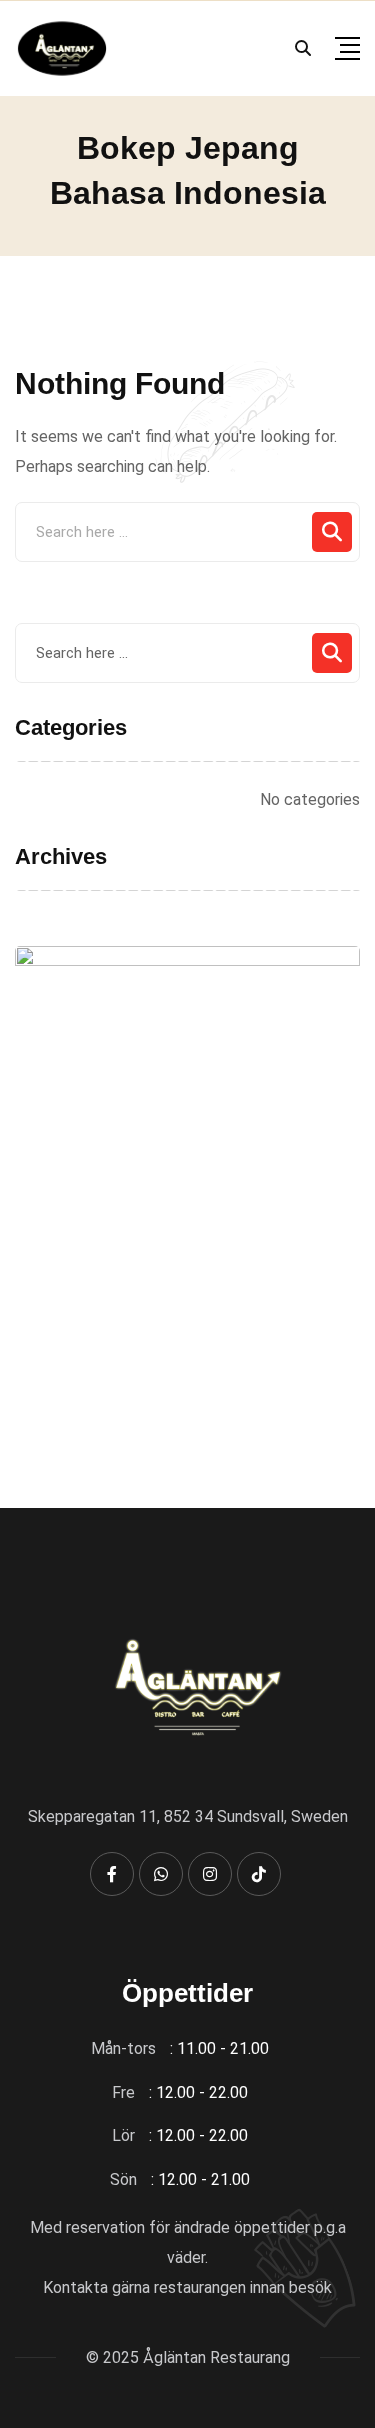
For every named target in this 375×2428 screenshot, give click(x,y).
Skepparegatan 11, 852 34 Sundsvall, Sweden (188, 1816)
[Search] (303, 48)
